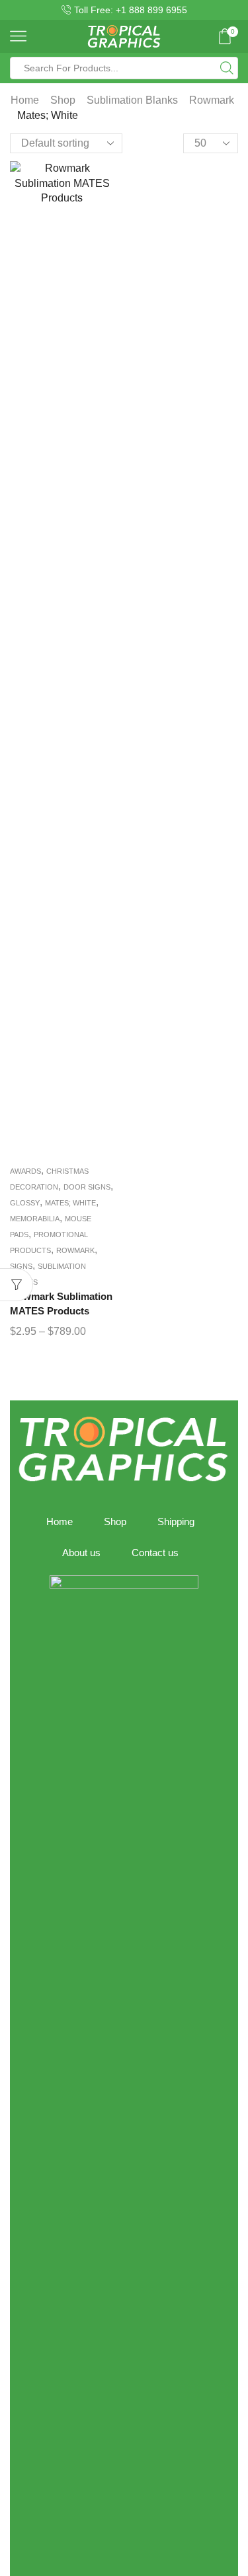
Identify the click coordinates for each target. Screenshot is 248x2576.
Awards (25, 1171)
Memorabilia (35, 1219)
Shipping (176, 1522)
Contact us (155, 1553)
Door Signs (87, 1187)
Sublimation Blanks (132, 100)
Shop (63, 100)
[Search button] (227, 68)
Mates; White (70, 1203)
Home (25, 100)
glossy (25, 1203)
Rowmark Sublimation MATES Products (61, 1304)
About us (81, 1553)
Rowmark (212, 100)
